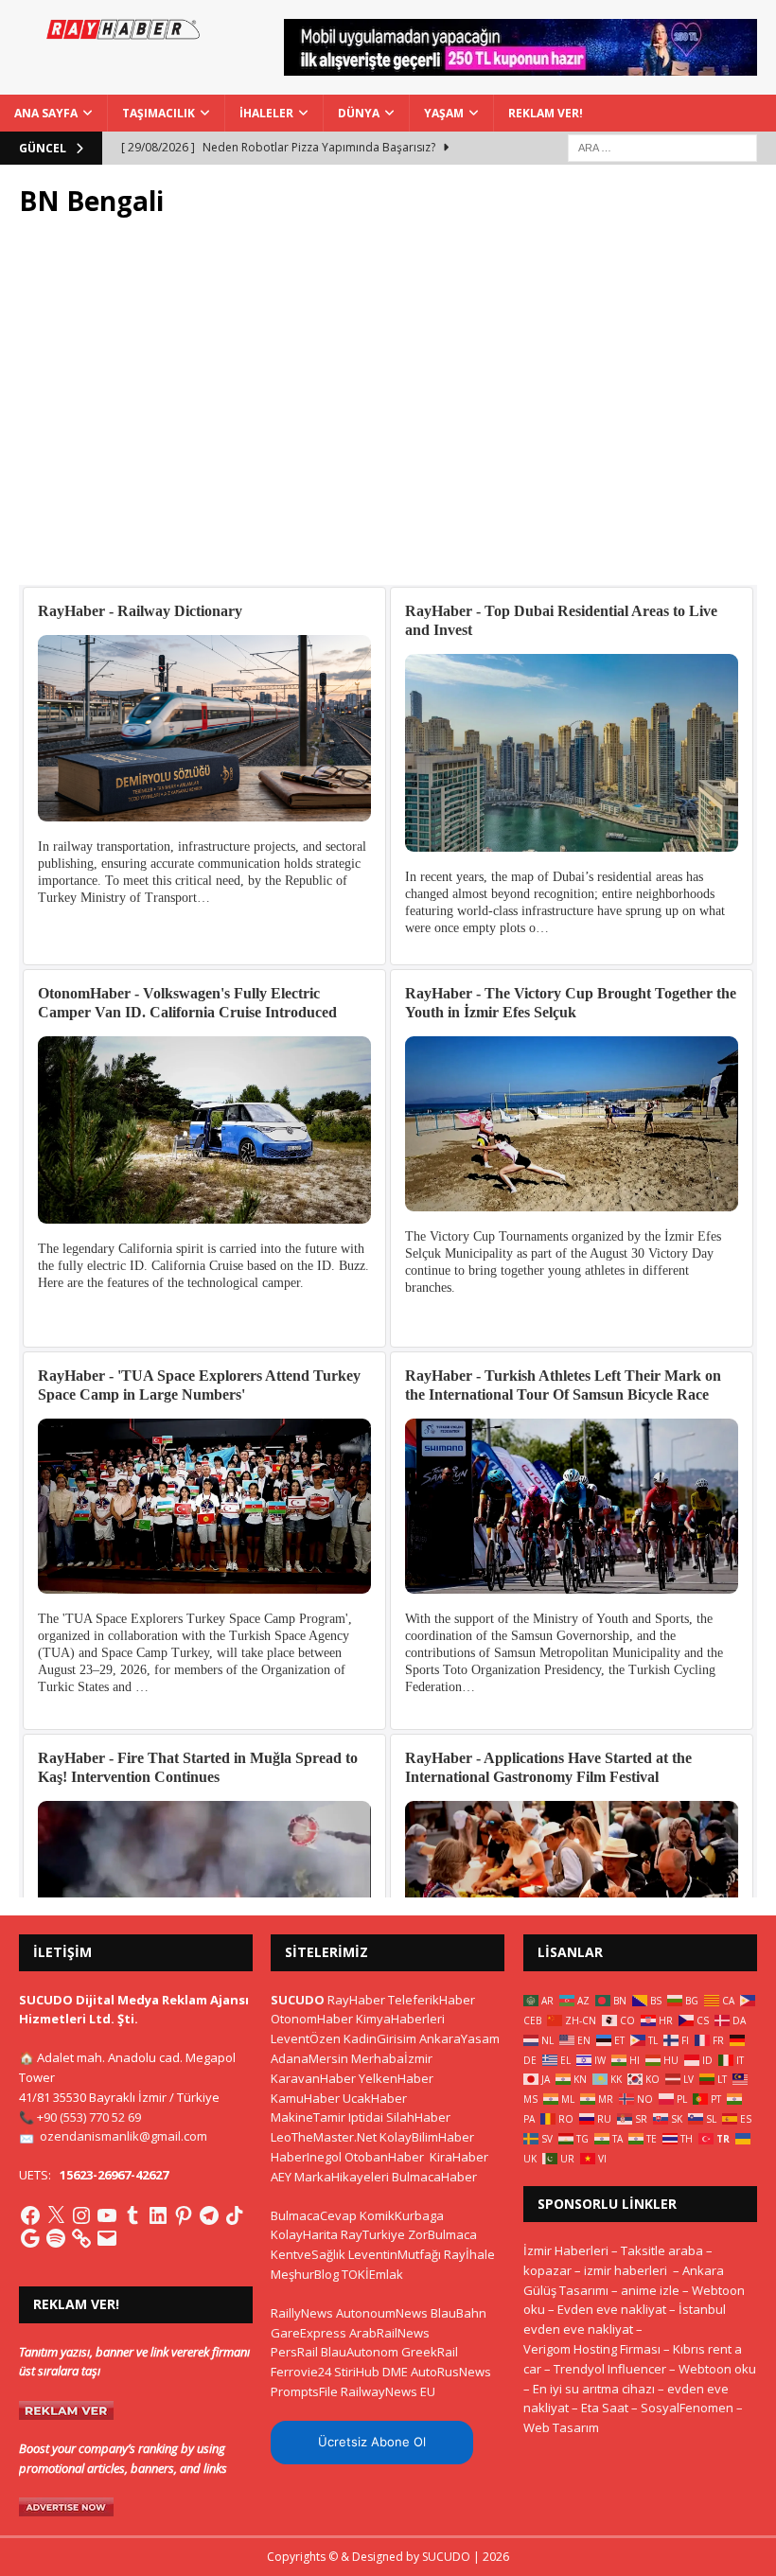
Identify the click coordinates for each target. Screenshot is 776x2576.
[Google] (30, 2238)
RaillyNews (302, 2313)
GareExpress (309, 2333)
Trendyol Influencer (610, 2369)
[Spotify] (56, 2238)
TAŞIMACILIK (159, 113)
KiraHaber (459, 2157)
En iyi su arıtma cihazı (594, 2389)
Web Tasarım (561, 2427)
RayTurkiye (373, 2234)
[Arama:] (662, 146)
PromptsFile (304, 2391)
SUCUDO (298, 2000)
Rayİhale (469, 2254)
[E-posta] (107, 2238)
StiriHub (357, 2372)
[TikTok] (235, 2215)
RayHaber (356, 2000)
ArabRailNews (389, 2333)
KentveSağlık (308, 2254)
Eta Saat (605, 2408)
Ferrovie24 (301, 2372)
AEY (281, 2177)
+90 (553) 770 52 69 (89, 2117)
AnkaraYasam (459, 2038)
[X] (56, 2215)
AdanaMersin (309, 2058)
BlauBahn (459, 2313)
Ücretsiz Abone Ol (372, 2442)
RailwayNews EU (388, 2391)
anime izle (650, 2290)
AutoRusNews (451, 2372)
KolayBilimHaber (427, 2137)
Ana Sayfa (46, 113)
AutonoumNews (382, 2313)
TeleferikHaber (432, 2000)
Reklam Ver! (546, 113)
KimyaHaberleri (400, 2019)
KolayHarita (304, 2234)
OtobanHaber (384, 2157)
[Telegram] (209, 2215)
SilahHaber (418, 2117)
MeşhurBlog (305, 2274)
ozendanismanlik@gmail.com (123, 2136)
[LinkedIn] (158, 2215)
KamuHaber (305, 2098)
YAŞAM (444, 113)
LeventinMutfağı (395, 2254)
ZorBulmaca (442, 2234)
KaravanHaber (313, 2078)
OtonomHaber (312, 2019)
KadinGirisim (380, 2038)
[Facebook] (30, 2215)
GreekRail (430, 2352)
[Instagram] (81, 2215)
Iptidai (366, 2117)
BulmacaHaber (434, 2177)
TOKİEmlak (372, 2274)
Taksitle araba (662, 2250)
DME (395, 2372)
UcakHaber (375, 2098)
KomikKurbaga (402, 2215)
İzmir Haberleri (566, 2250)
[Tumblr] (132, 2215)
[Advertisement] (388, 412)
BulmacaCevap (314, 2215)
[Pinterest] (184, 2215)
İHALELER (266, 113)
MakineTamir (308, 2117)
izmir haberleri (626, 2270)
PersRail (294, 2352)
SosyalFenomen (687, 2408)
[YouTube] (107, 2215)
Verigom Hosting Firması (592, 2349)
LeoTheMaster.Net (324, 2137)
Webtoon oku (717, 2369)
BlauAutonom (360, 2352)
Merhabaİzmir (392, 2058)
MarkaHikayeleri (342, 2177)
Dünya (359, 113)
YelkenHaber (396, 2078)
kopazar (547, 2270)
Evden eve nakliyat (612, 2309)
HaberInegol (306, 2157)
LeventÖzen (306, 2038)
